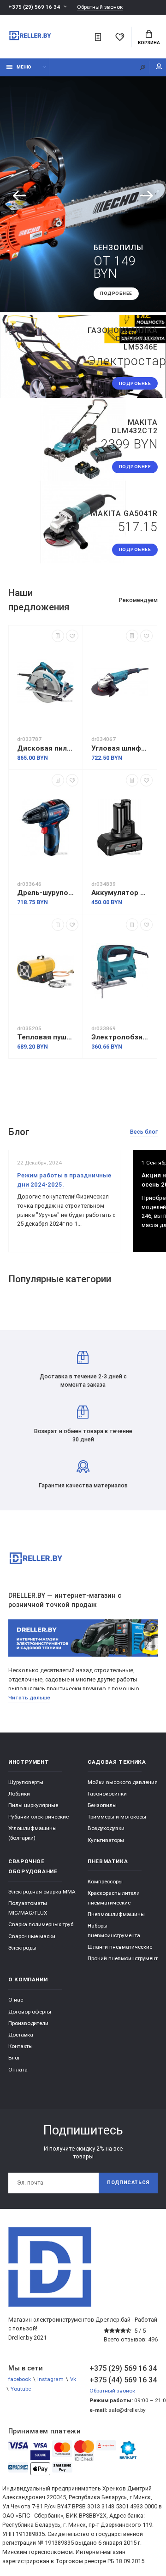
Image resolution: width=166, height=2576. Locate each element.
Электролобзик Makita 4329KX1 (120, 1037)
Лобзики (19, 1794)
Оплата (18, 2070)
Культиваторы (106, 1840)
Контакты (21, 2046)
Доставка (21, 2035)
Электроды (22, 1948)
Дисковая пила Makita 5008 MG (46, 748)
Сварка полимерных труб (41, 1924)
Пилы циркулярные (33, 1805)
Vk (73, 2379)
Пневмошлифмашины (116, 1914)
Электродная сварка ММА (42, 1892)
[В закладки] (72, 636)
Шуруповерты (26, 1782)
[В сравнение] (58, 636)
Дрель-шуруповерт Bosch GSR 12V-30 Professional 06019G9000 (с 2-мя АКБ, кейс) (46, 893)
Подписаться (128, 2183)
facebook (20, 2379)
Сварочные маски (32, 1936)
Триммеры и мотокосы (117, 1817)
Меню (24, 67)
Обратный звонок (100, 7)
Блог (14, 2058)
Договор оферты (30, 2012)
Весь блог (144, 1132)
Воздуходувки (106, 1828)
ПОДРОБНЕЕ (116, 293)
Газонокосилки (107, 1794)
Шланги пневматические (120, 1947)
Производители (28, 2023)
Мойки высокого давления (123, 1782)
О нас (16, 2000)
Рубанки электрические (39, 1817)
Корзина (149, 43)
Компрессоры (105, 1882)
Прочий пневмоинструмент (123, 1958)
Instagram (50, 2379)
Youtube (21, 2389)
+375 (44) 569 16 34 (123, 2380)
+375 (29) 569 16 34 (34, 7)
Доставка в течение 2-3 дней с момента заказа (83, 1380)
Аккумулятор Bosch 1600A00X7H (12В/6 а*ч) (120, 893)
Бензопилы (102, 1805)
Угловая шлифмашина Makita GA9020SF (120, 748)
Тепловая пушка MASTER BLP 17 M (46, 1037)
